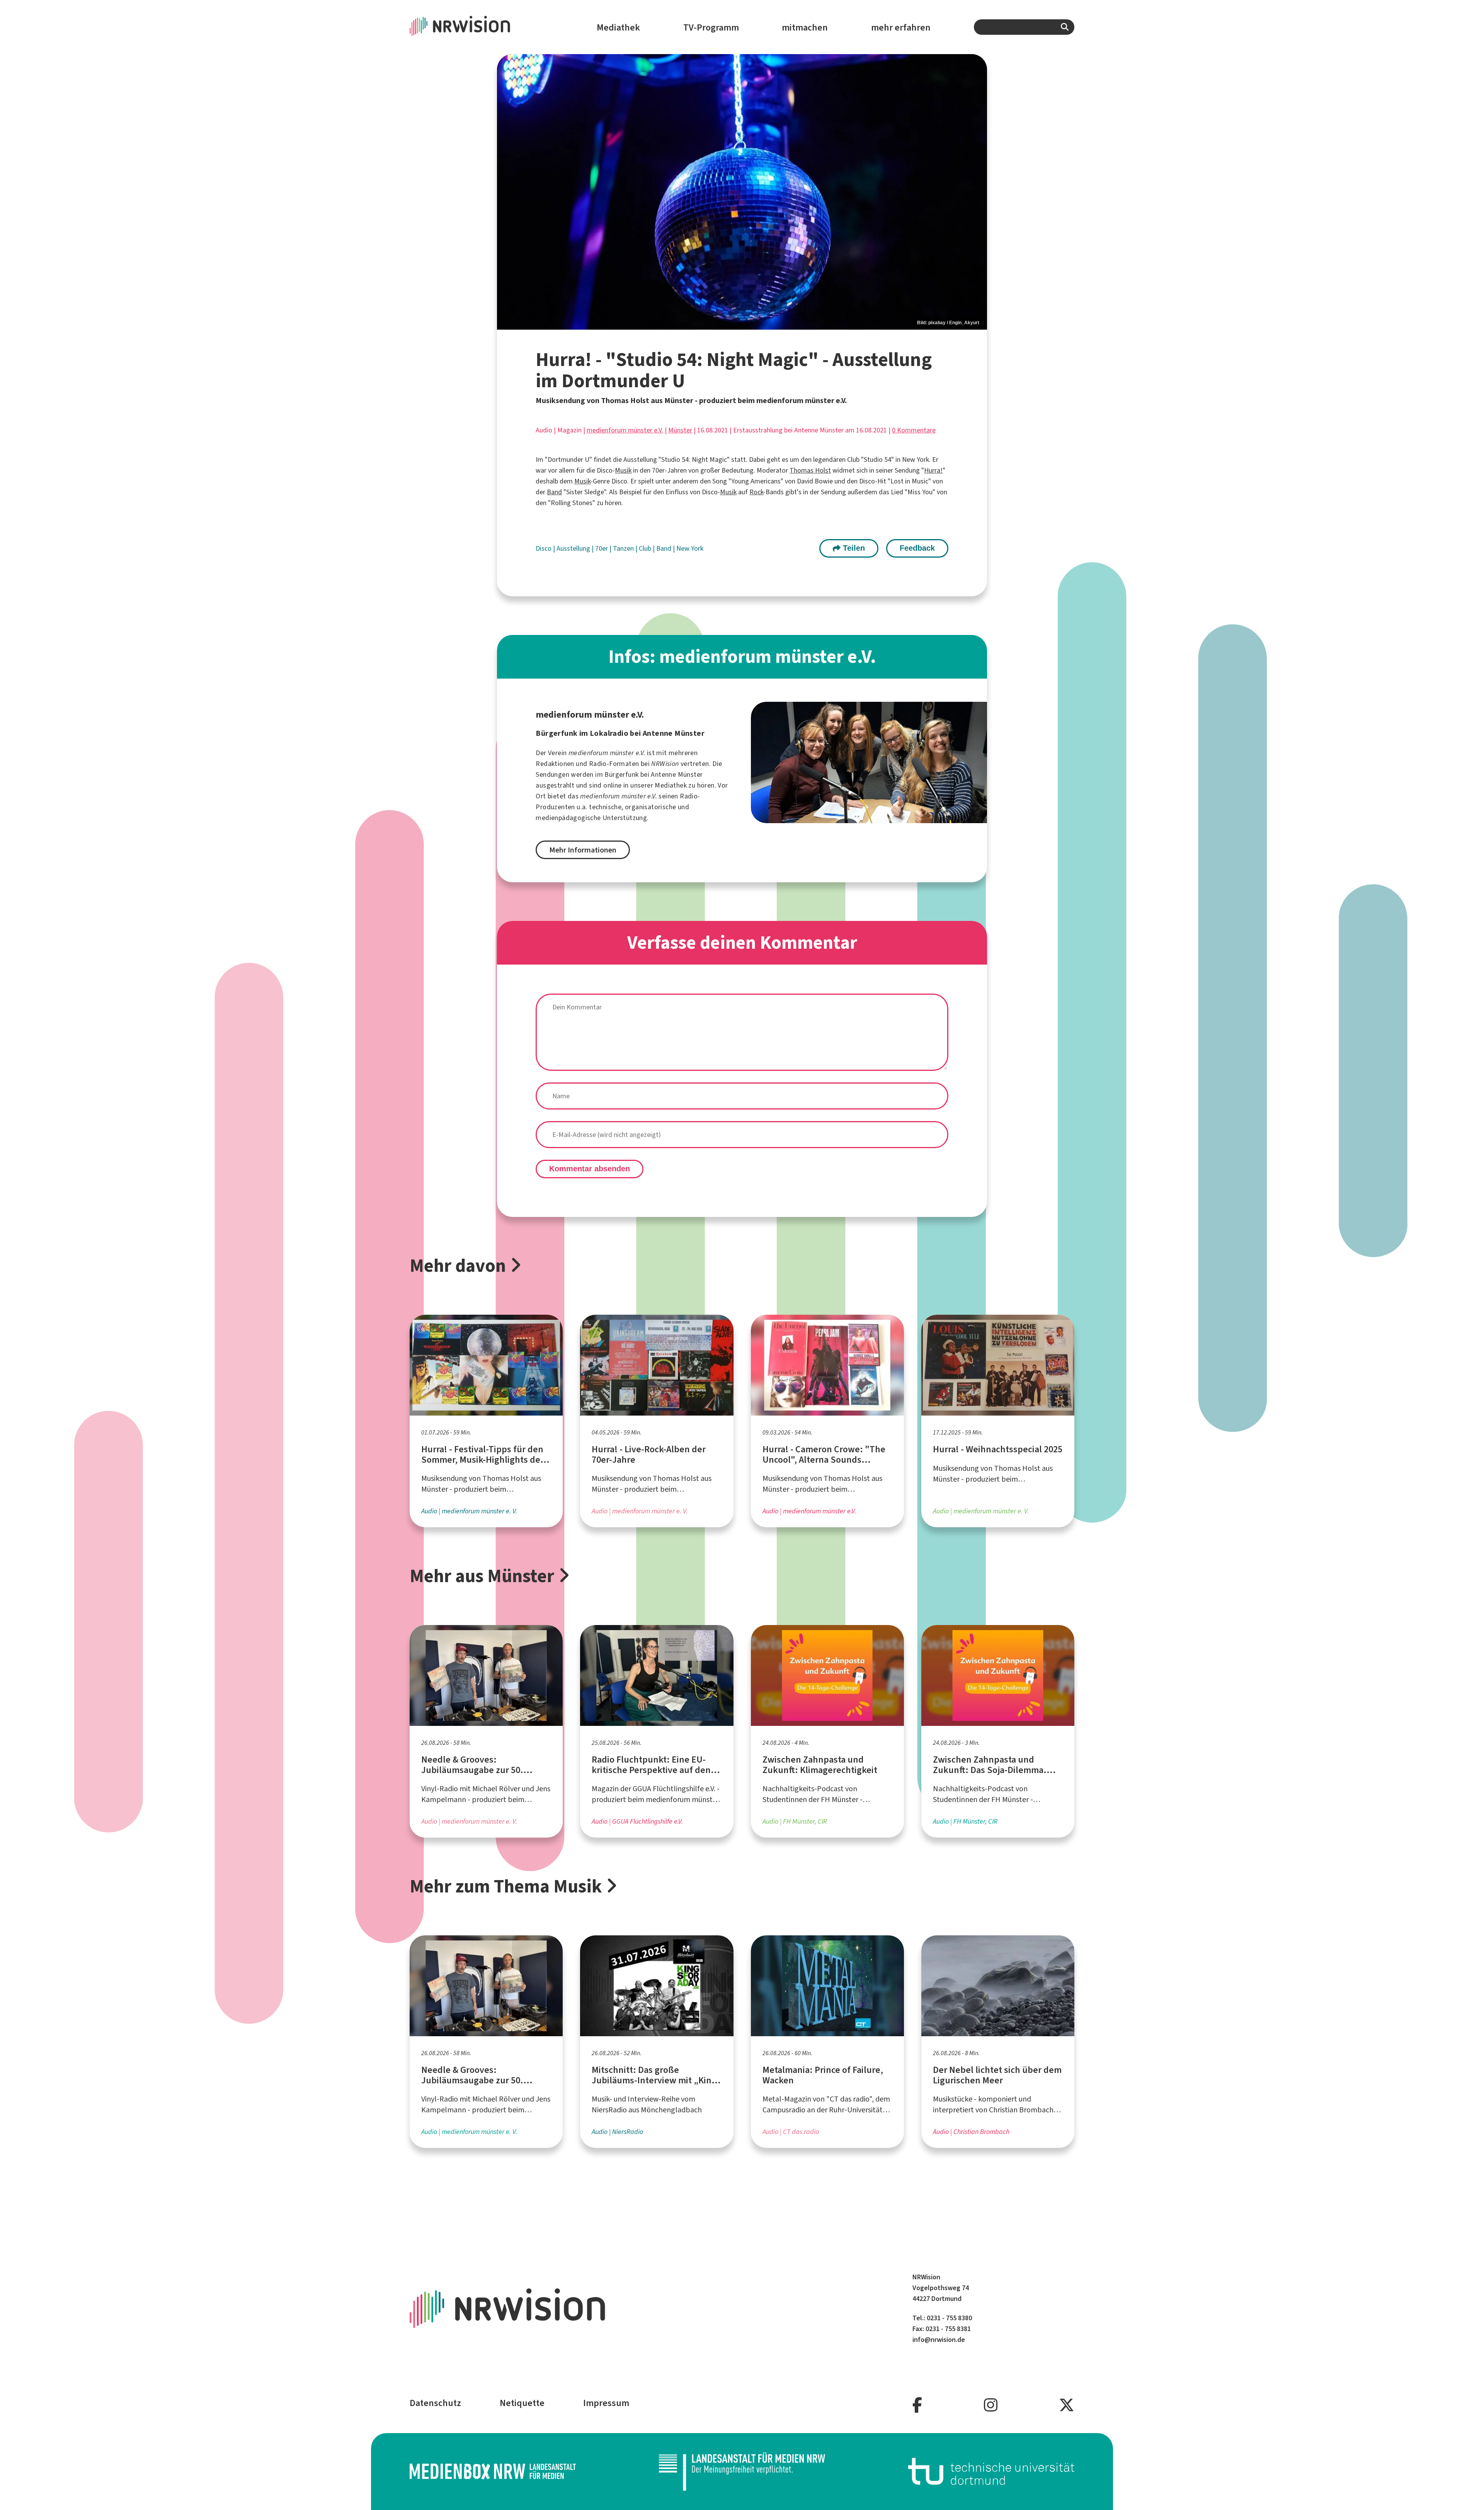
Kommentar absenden (590, 1169)
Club (646, 548)
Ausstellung (574, 548)
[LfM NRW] (742, 2471)
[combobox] (1024, 27)
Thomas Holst (810, 470)
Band (554, 492)
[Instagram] (991, 2405)
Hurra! (933, 470)
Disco (544, 548)
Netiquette (522, 2403)
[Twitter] (1067, 2405)
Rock (756, 492)
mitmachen (805, 27)
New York (690, 548)
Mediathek (618, 27)
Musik (623, 470)
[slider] (742, 192)
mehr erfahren (901, 27)
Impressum (606, 2403)
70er (602, 548)
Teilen (853, 548)
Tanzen (624, 548)
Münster (680, 430)
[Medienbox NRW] (493, 2471)
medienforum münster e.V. (625, 430)
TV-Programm (711, 27)
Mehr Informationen (583, 850)
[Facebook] (917, 2405)
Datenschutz (435, 2403)
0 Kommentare (914, 430)
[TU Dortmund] (991, 2471)
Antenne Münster (677, 774)
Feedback (917, 548)
